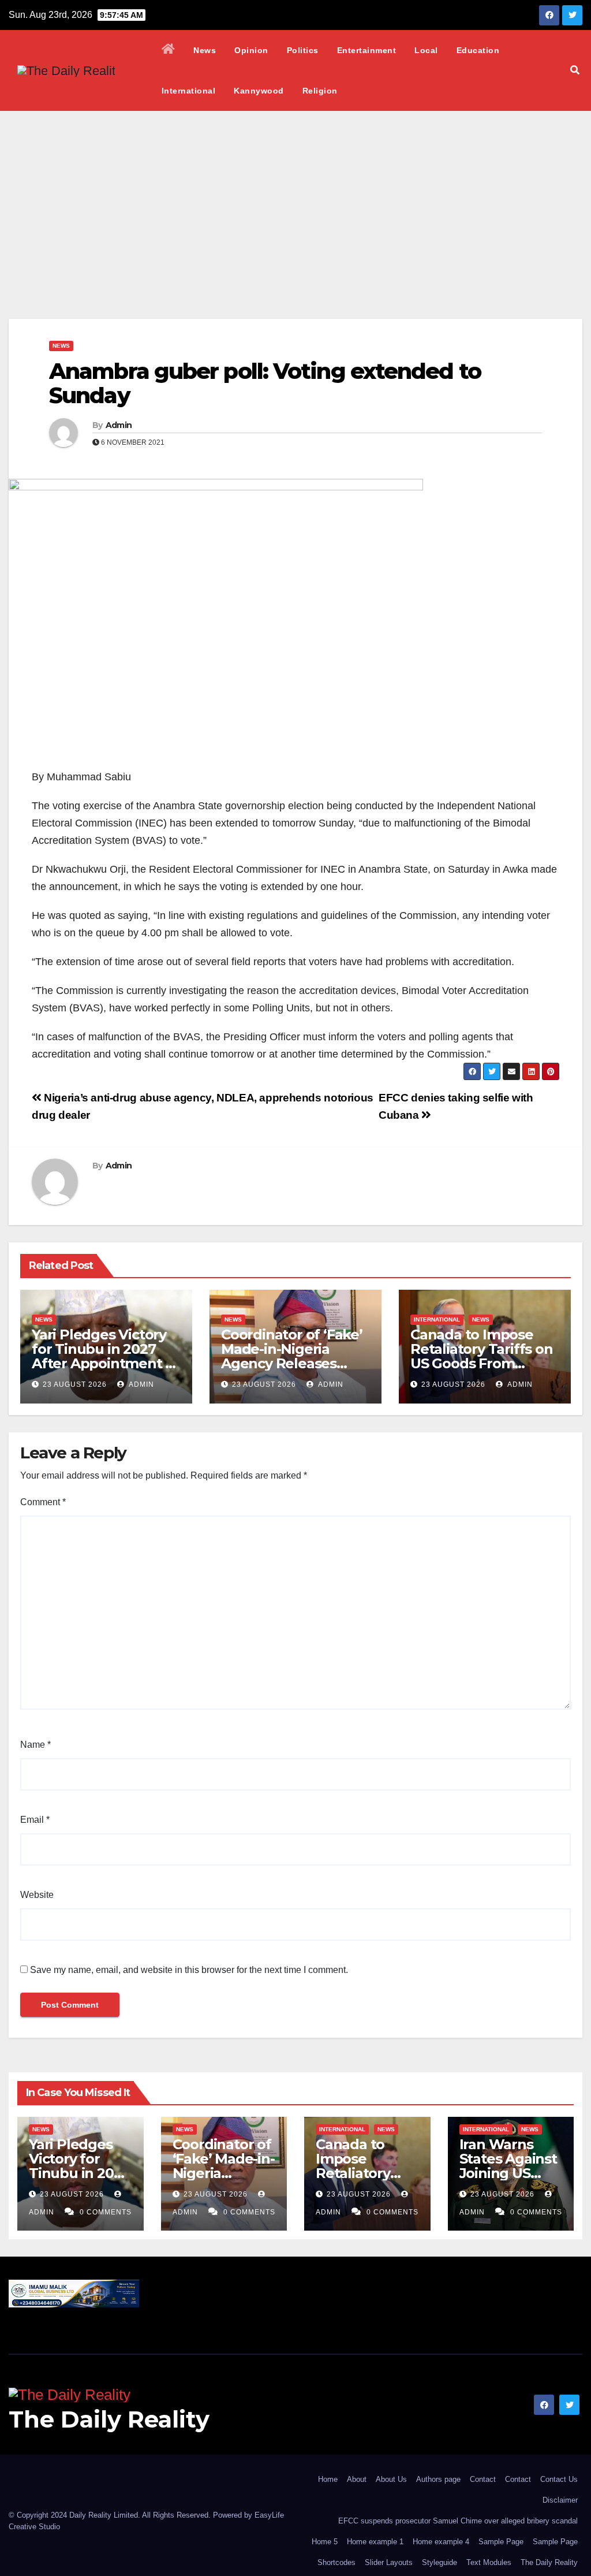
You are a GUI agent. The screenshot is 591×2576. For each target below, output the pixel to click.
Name (35, 1745)
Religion (320, 91)
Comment (43, 1502)
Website (37, 1895)
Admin (119, 425)
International (189, 91)
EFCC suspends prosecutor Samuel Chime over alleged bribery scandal (458, 2521)
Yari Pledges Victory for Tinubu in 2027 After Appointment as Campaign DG (106, 1356)
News (205, 50)
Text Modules (489, 2562)
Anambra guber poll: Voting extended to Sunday (265, 383)
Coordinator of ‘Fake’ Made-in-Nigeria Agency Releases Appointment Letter (292, 1356)
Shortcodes (336, 2562)
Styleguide (439, 2562)
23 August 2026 (75, 1384)
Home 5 (325, 2542)
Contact (483, 2479)
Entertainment (367, 50)
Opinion (251, 50)
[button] (575, 70)
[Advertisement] (295, 198)
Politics (303, 50)
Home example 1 (375, 2542)
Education (478, 50)
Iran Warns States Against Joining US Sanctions (508, 2166)
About (357, 2479)
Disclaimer (560, 2500)
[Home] (169, 50)
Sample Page (501, 2542)
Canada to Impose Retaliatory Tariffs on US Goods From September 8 (482, 1356)
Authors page (438, 2479)
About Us (391, 2479)
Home (328, 2479)
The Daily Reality (109, 2419)
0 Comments (106, 2212)
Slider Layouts (389, 2562)
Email (35, 1820)
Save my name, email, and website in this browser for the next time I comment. (189, 1970)
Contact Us (559, 2479)
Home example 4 (441, 2542)
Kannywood (259, 91)
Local (426, 50)
